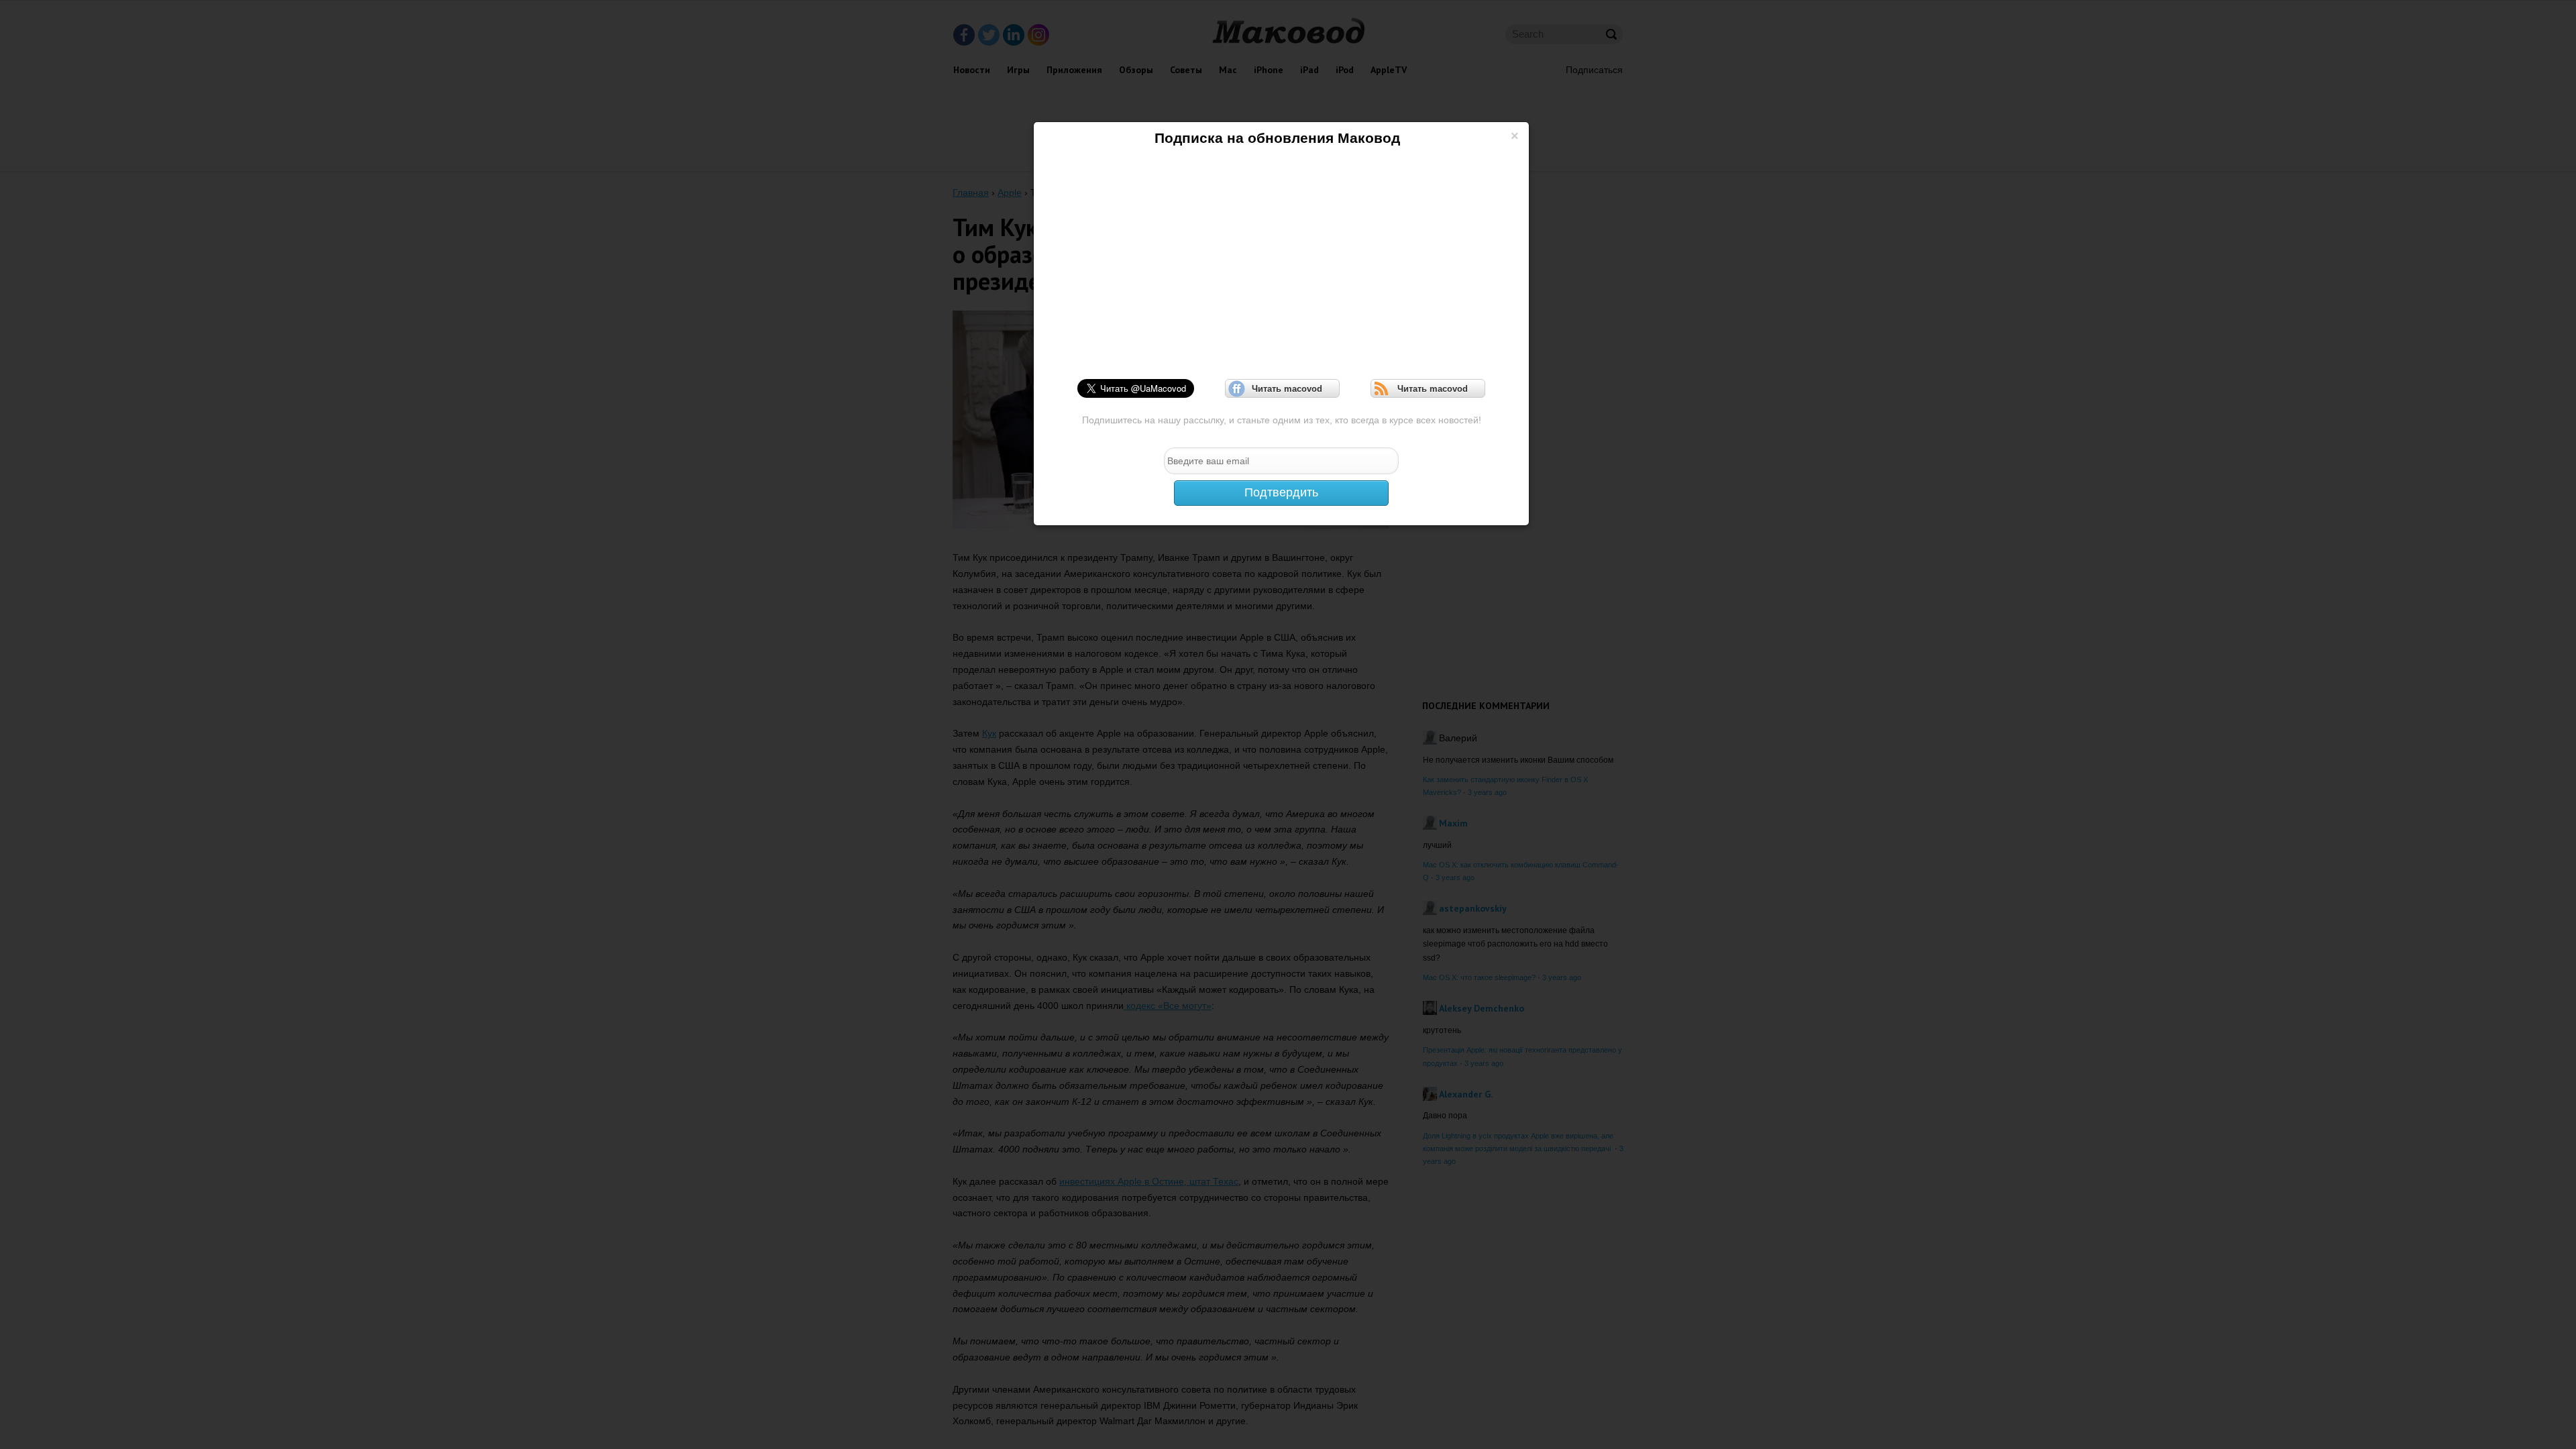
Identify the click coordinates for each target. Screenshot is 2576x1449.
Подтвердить (1281, 492)
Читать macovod (1283, 389)
